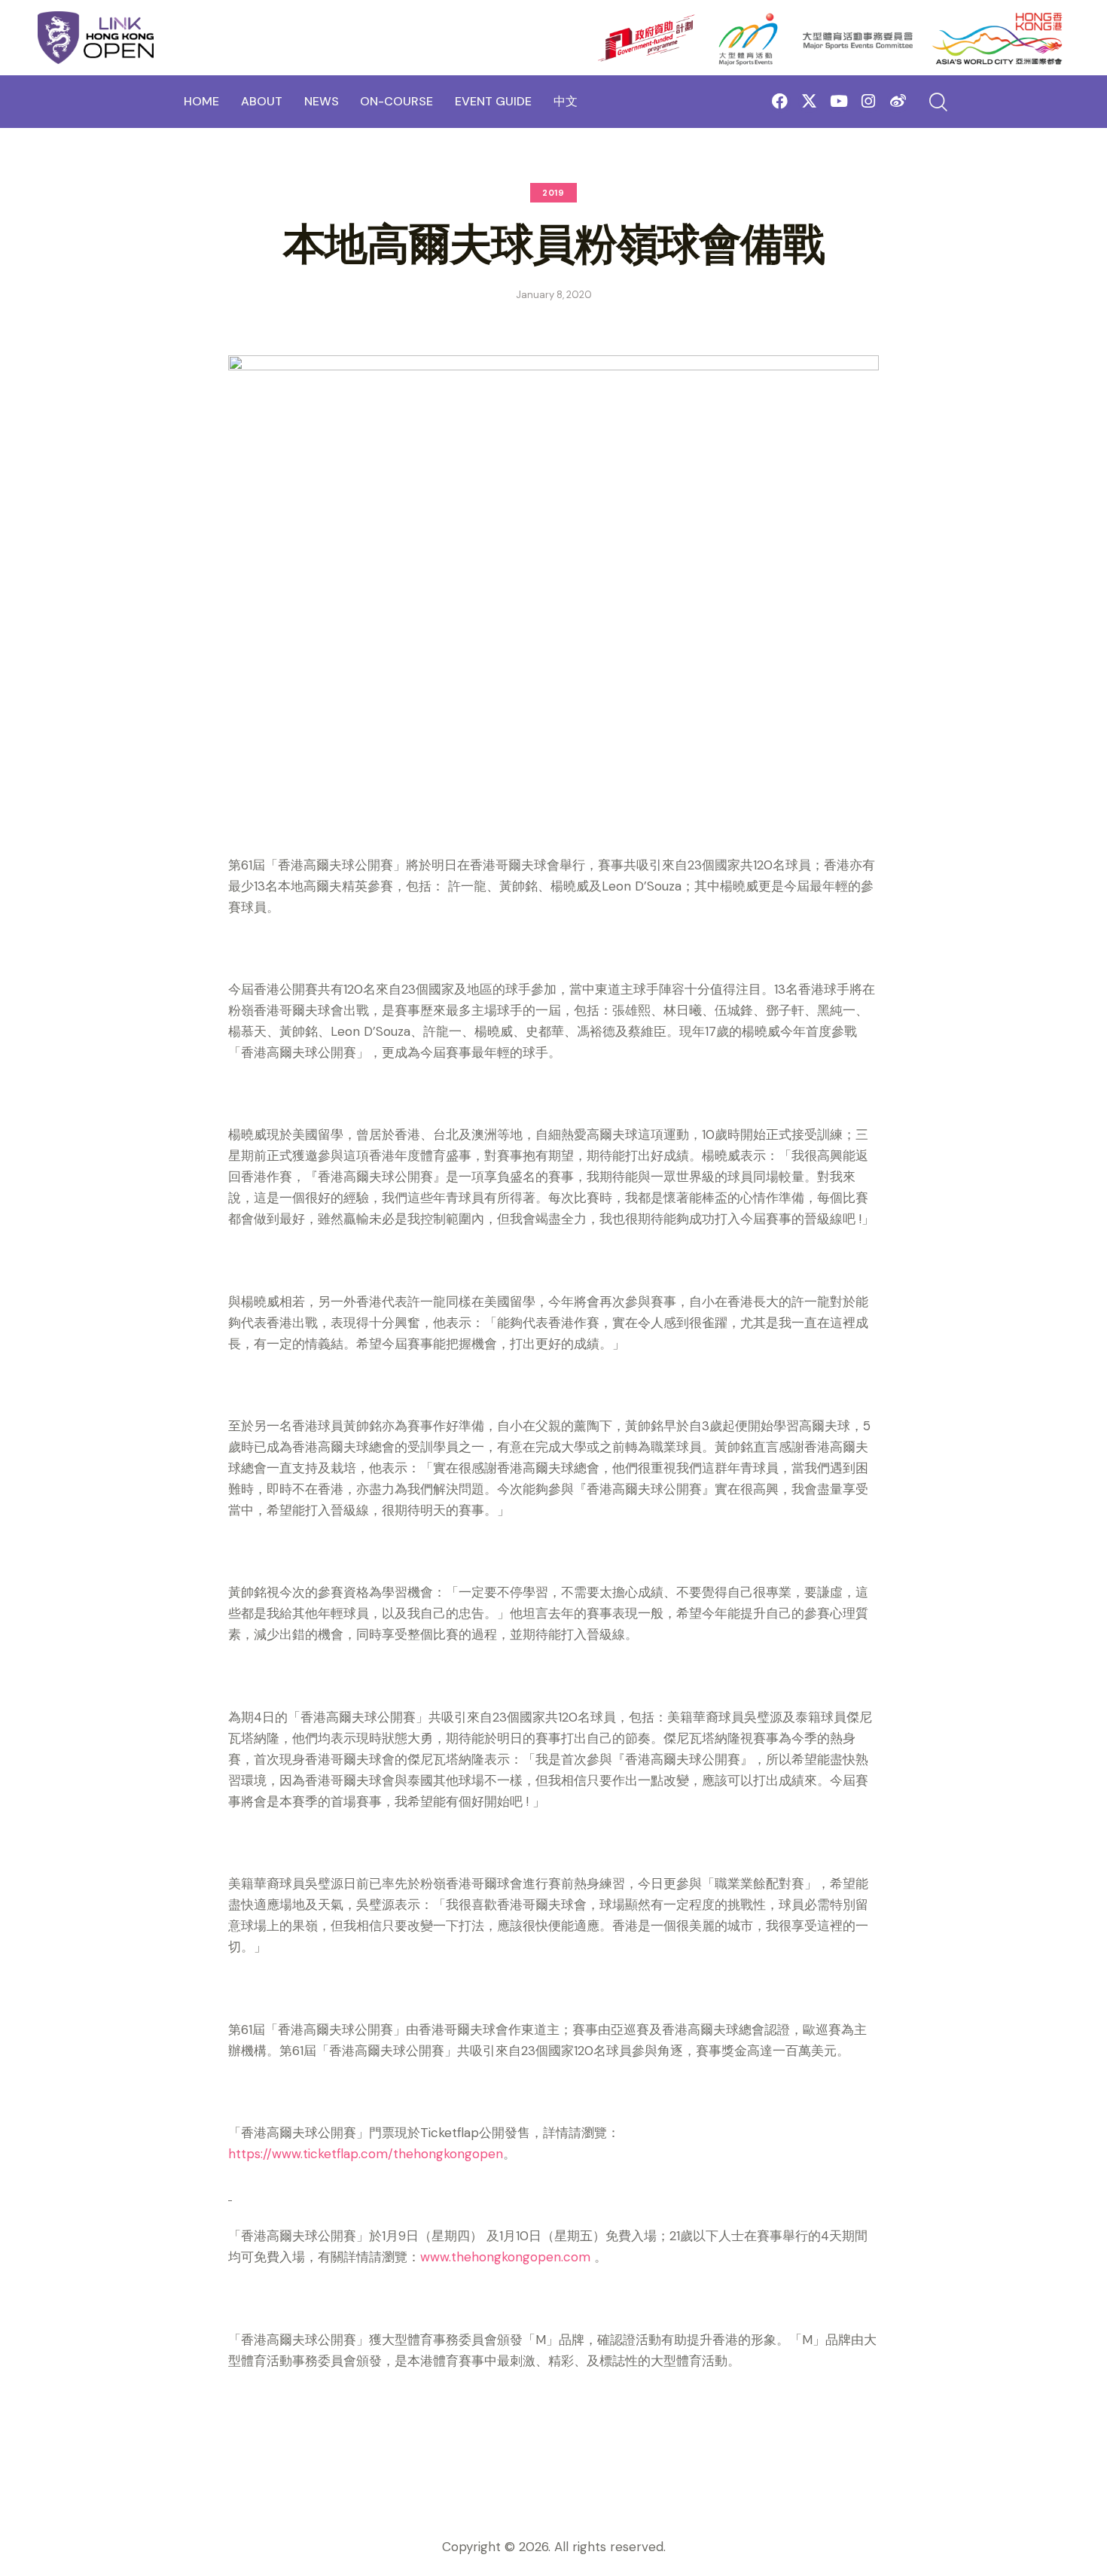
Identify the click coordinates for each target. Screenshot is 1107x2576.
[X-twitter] (809, 101)
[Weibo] (898, 101)
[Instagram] (869, 101)
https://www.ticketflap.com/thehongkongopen (366, 2154)
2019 (553, 193)
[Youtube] (839, 101)
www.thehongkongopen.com (505, 2257)
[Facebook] (780, 101)
